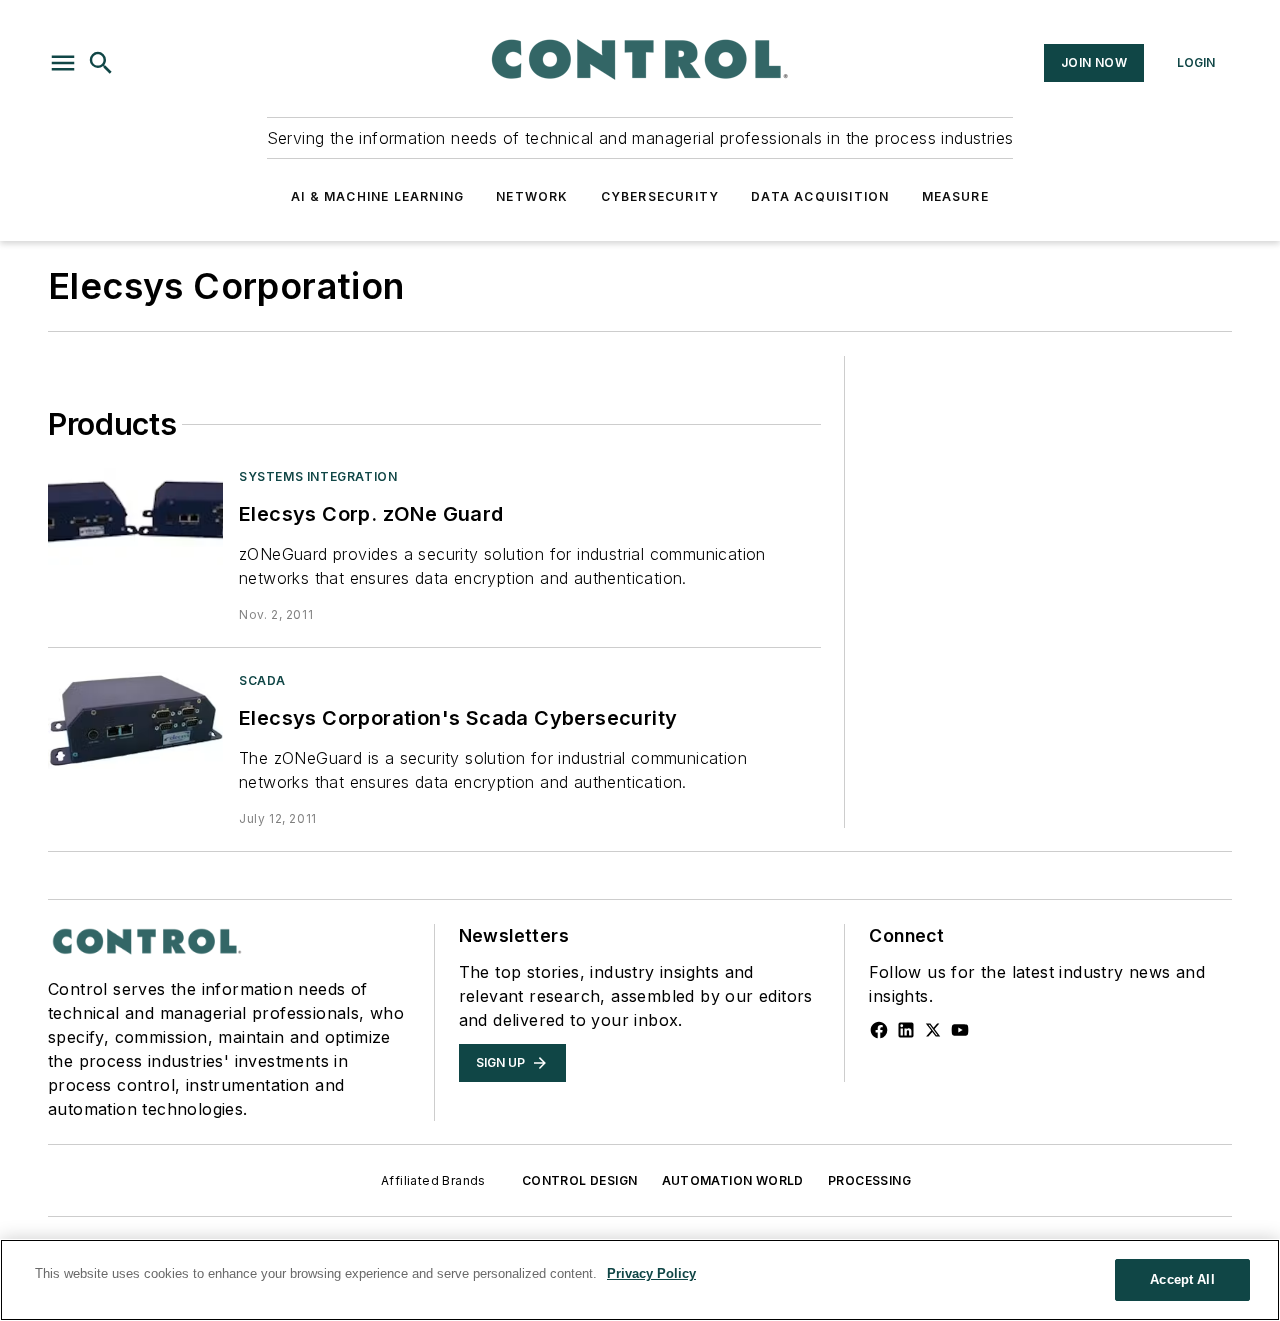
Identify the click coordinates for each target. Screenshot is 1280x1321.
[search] (101, 63)
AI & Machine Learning (377, 196)
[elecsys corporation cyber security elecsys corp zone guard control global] (135, 516)
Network (532, 196)
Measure (955, 196)
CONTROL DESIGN (580, 1180)
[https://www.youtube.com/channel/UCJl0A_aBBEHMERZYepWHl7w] (960, 1030)
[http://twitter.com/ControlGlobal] (933, 1030)
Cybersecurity (660, 196)
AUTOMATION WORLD (733, 1180)
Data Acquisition (820, 196)
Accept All (1182, 1279)
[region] (640, 1280)
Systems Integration (318, 476)
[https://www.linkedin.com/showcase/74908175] (906, 1030)
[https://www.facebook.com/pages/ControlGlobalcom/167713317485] (879, 1030)
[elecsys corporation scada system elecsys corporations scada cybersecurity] (135, 720)
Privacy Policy (651, 1273)
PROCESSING (869, 1180)
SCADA (262, 680)
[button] (63, 63)
